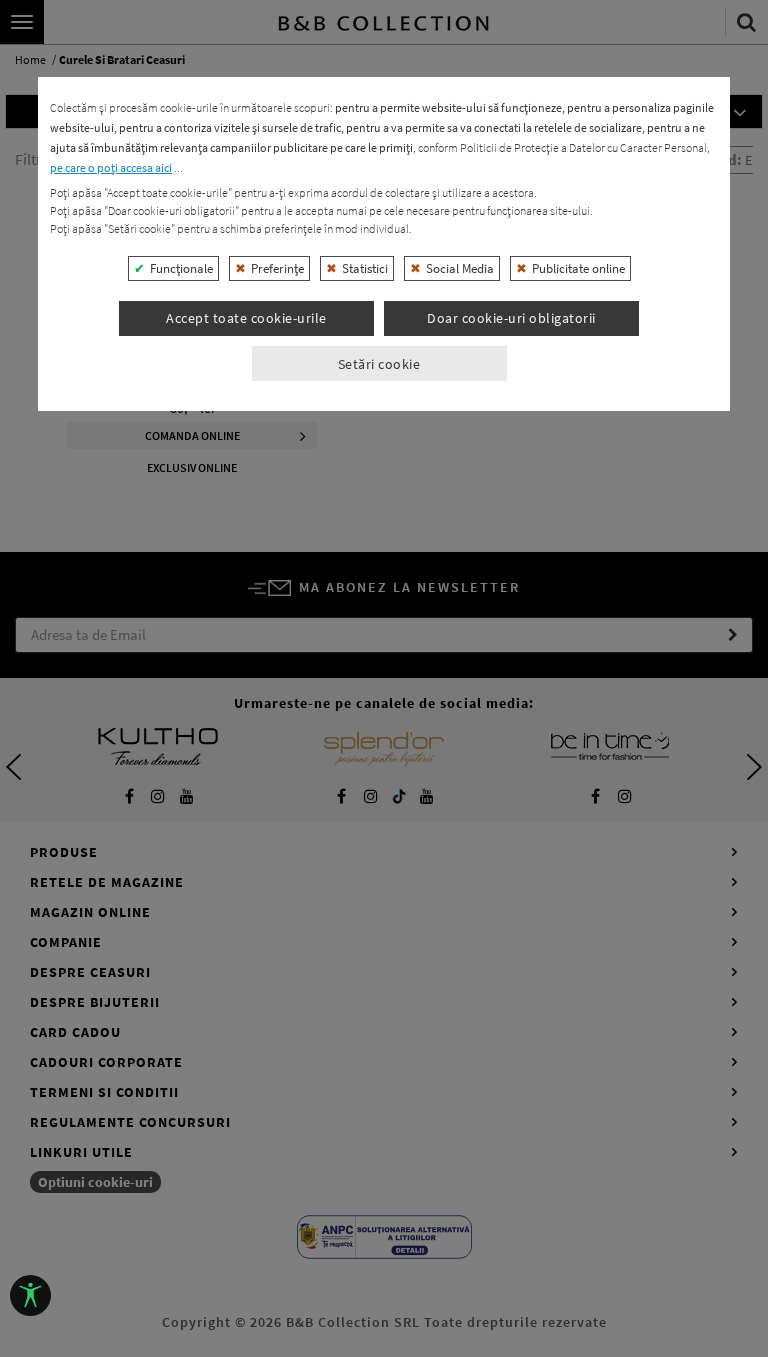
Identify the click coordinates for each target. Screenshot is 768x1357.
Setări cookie (379, 364)
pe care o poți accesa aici (111, 167)
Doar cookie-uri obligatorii (511, 318)
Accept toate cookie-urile (246, 318)
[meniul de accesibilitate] (30, 1295)
